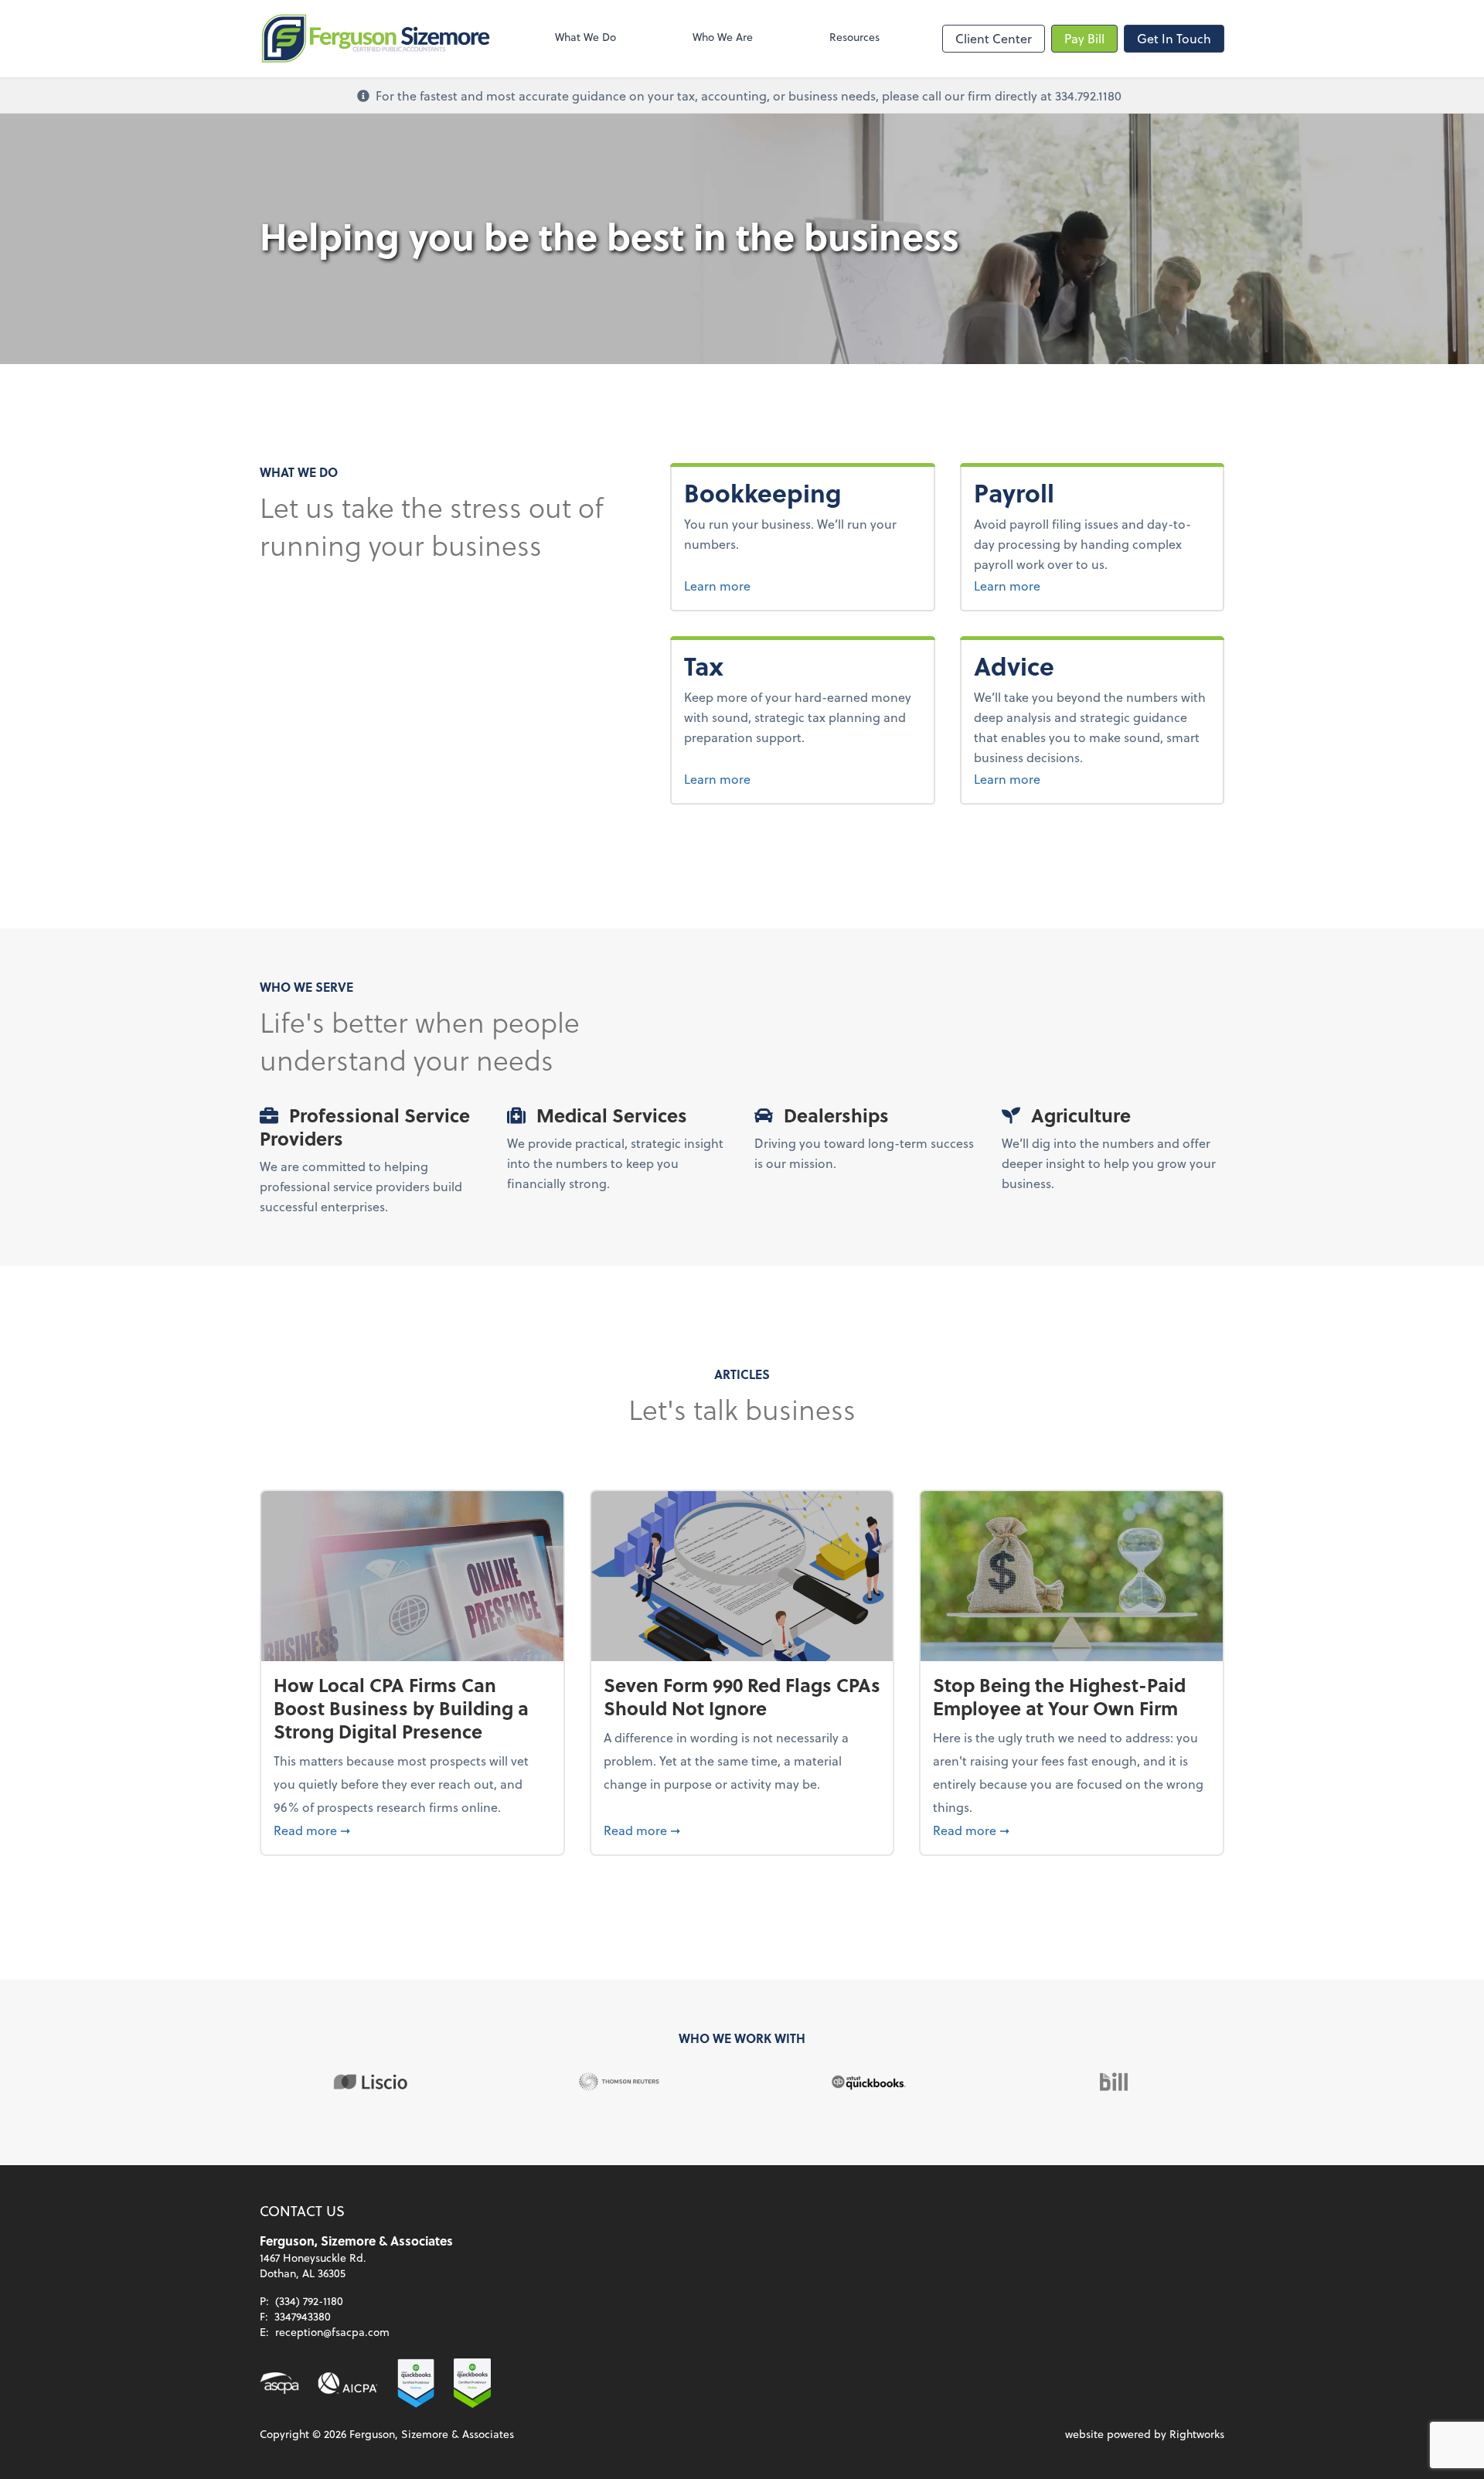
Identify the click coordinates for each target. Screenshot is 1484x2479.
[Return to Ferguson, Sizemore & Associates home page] (376, 39)
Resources (854, 37)
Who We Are (723, 37)
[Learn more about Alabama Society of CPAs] (279, 2383)
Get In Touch (1174, 38)
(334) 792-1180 (309, 2301)
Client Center (994, 38)
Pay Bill (1084, 38)
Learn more (775, 585)
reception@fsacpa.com (332, 2332)
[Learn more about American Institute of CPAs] (348, 2383)
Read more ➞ (412, 1830)
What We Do (585, 37)
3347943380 (303, 2316)
